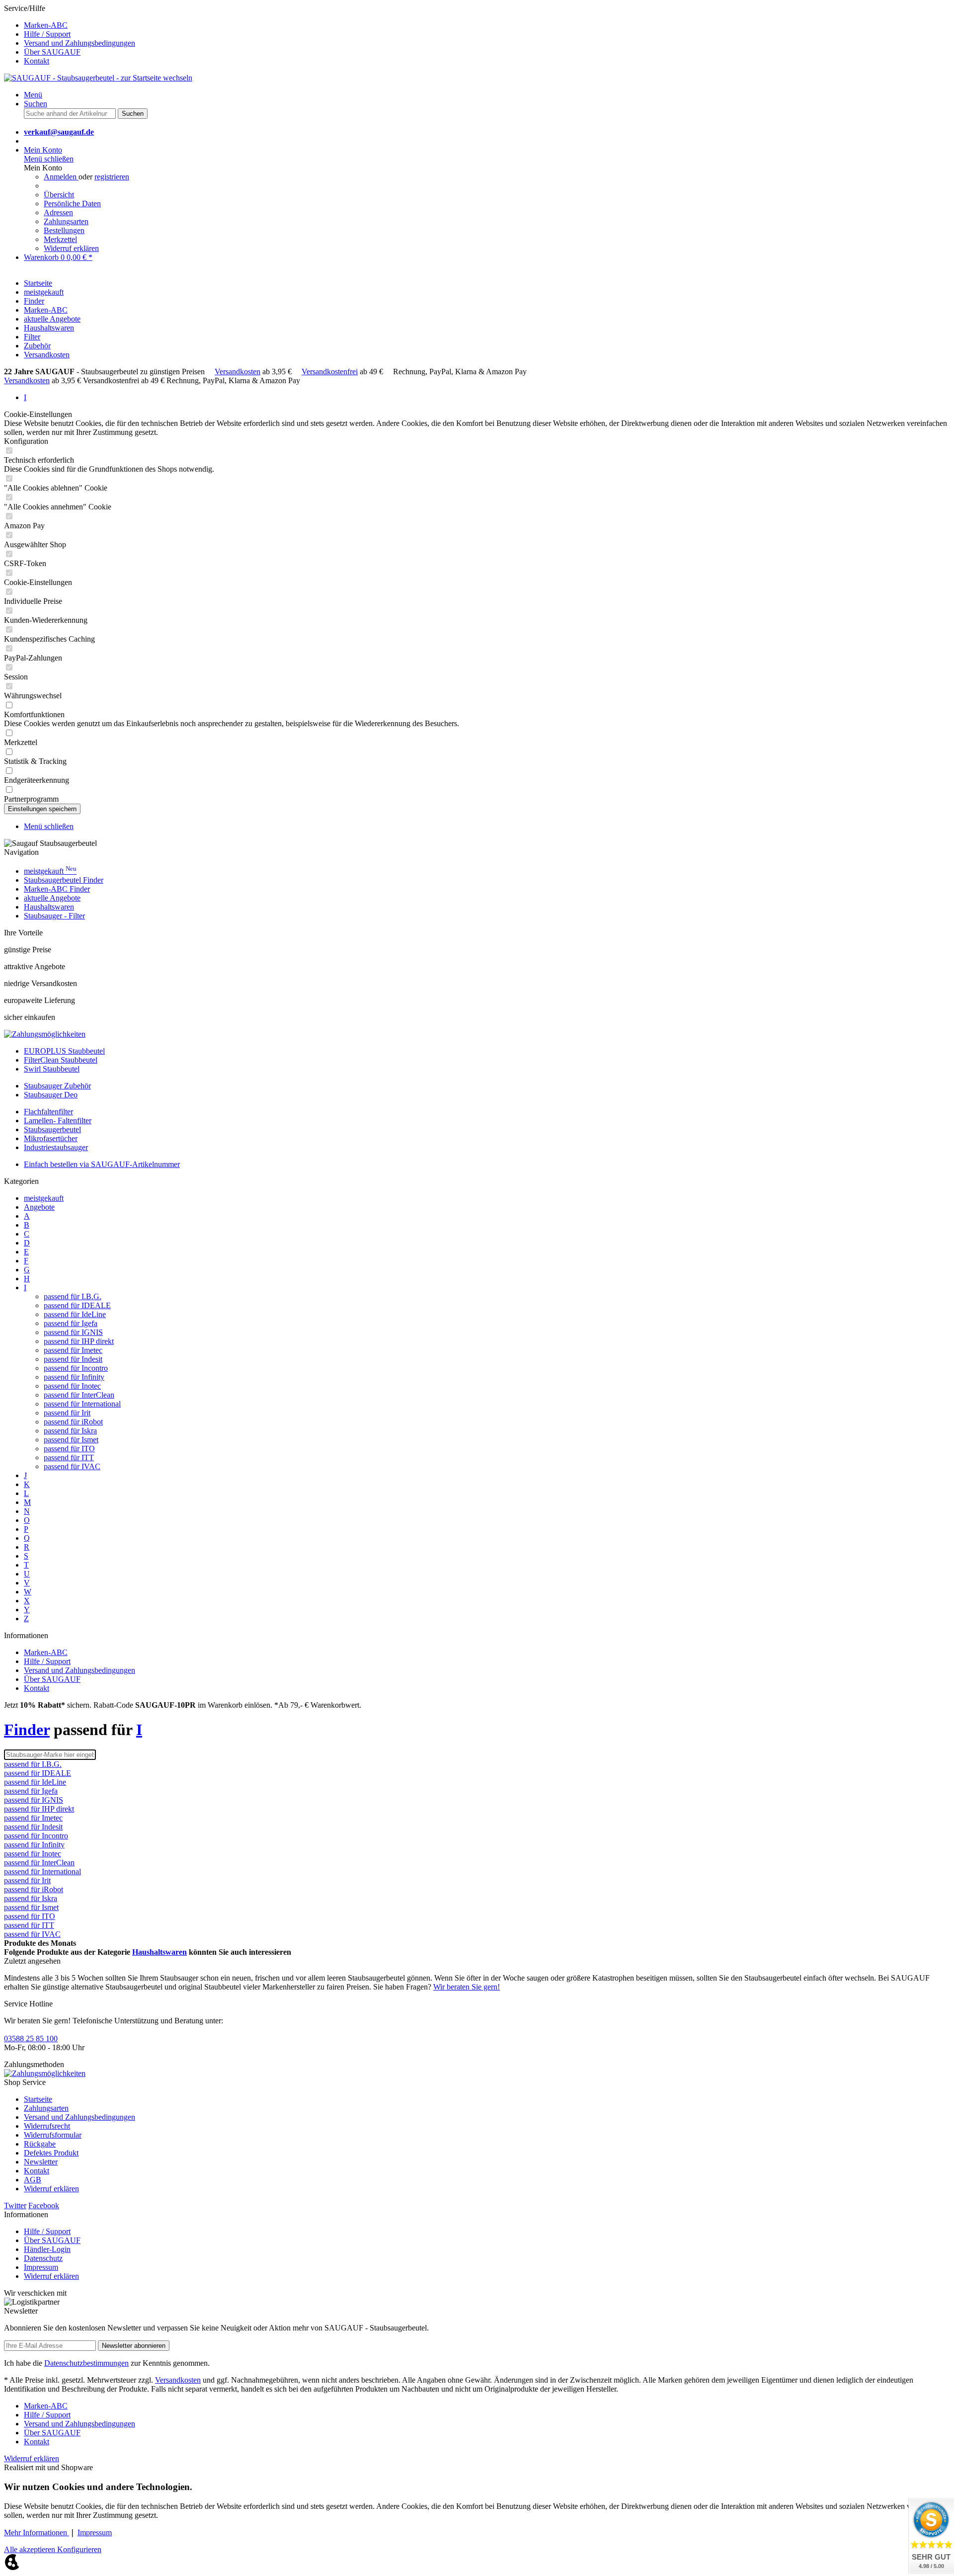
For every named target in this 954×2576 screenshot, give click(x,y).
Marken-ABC (46, 25)
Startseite (38, 2099)
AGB (33, 2180)
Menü (33, 95)
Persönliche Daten (72, 204)
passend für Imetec (73, 1350)
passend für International (82, 1404)
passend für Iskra (70, 1431)
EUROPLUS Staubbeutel (64, 1051)
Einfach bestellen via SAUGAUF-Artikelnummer (102, 1164)
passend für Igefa (71, 1323)
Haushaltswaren (49, 907)
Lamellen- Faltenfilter (58, 1121)
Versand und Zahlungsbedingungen (79, 43)
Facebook (44, 2205)
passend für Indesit (73, 1359)
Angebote (39, 1207)
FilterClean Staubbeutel (61, 1060)
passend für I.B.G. (73, 1296)
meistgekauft (50, 871)
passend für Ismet (71, 1440)
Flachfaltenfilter (48, 1112)
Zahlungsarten (66, 221)
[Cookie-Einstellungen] (12, 2567)
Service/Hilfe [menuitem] (70, 35)
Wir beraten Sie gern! (467, 1987)
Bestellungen (64, 230)
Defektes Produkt (51, 2153)
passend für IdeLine (75, 1314)
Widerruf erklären (71, 248)
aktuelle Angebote (52, 898)
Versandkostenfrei (330, 372)
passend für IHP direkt (79, 1341)
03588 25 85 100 (31, 2038)
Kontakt (37, 61)
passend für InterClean (79, 1395)
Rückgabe (40, 2144)
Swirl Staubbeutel (52, 1069)
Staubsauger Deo (51, 1095)
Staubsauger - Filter (54, 916)
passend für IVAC (72, 1466)
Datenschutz (43, 2258)
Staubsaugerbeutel (52, 1129)
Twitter (15, 2205)
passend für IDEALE (77, 1305)
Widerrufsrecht (47, 2126)
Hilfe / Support (47, 34)
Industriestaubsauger (56, 1147)
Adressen (58, 212)
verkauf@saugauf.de (59, 132)
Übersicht (59, 195)
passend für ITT (69, 1457)
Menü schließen (49, 159)
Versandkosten (238, 372)
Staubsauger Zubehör (57, 1086)
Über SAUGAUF (52, 52)
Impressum (41, 2267)
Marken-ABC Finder (57, 889)
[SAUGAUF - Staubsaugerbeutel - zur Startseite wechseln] (98, 78)
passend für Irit (67, 1413)
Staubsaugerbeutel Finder (64, 880)
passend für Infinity (74, 1377)
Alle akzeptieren (31, 2549)
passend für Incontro (76, 1368)
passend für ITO (69, 1449)
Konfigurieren (79, 2549)
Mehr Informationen (37, 2533)
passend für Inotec (72, 1386)
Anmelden (61, 177)
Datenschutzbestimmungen (86, 2363)
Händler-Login (47, 2249)
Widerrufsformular (53, 2135)
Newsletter (41, 2162)
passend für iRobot (73, 1422)
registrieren (112, 177)
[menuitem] (487, 25)
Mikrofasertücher (51, 1138)
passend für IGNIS (73, 1332)
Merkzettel (60, 239)
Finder (27, 1730)
